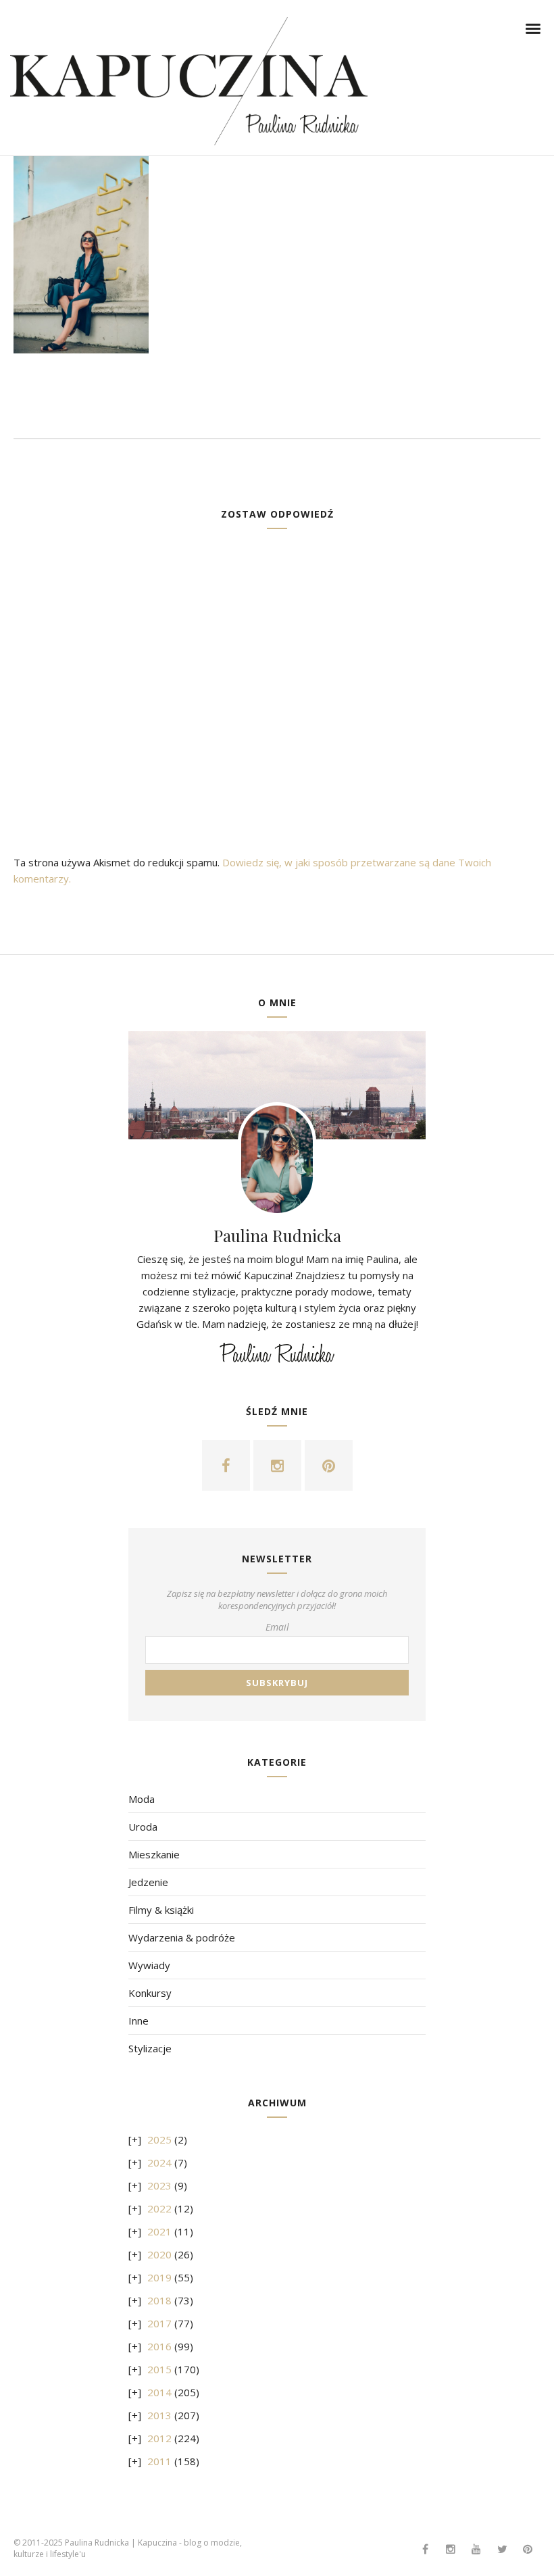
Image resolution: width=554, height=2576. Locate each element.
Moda (142, 1799)
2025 (159, 2139)
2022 (159, 2208)
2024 (159, 2162)
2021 (159, 2231)
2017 (159, 2323)
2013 (159, 2415)
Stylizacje (150, 2048)
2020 (159, 2254)
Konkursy (150, 1993)
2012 (159, 2438)
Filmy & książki (161, 1910)
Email (277, 1627)
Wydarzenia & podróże (182, 1937)
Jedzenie (148, 1882)
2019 (159, 2277)
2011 (159, 2461)
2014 (159, 2392)
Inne (138, 2021)
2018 (159, 2300)
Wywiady (149, 1965)
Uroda (143, 1827)
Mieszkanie (154, 1854)
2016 (159, 2346)
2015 (159, 2369)
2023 (159, 2185)
